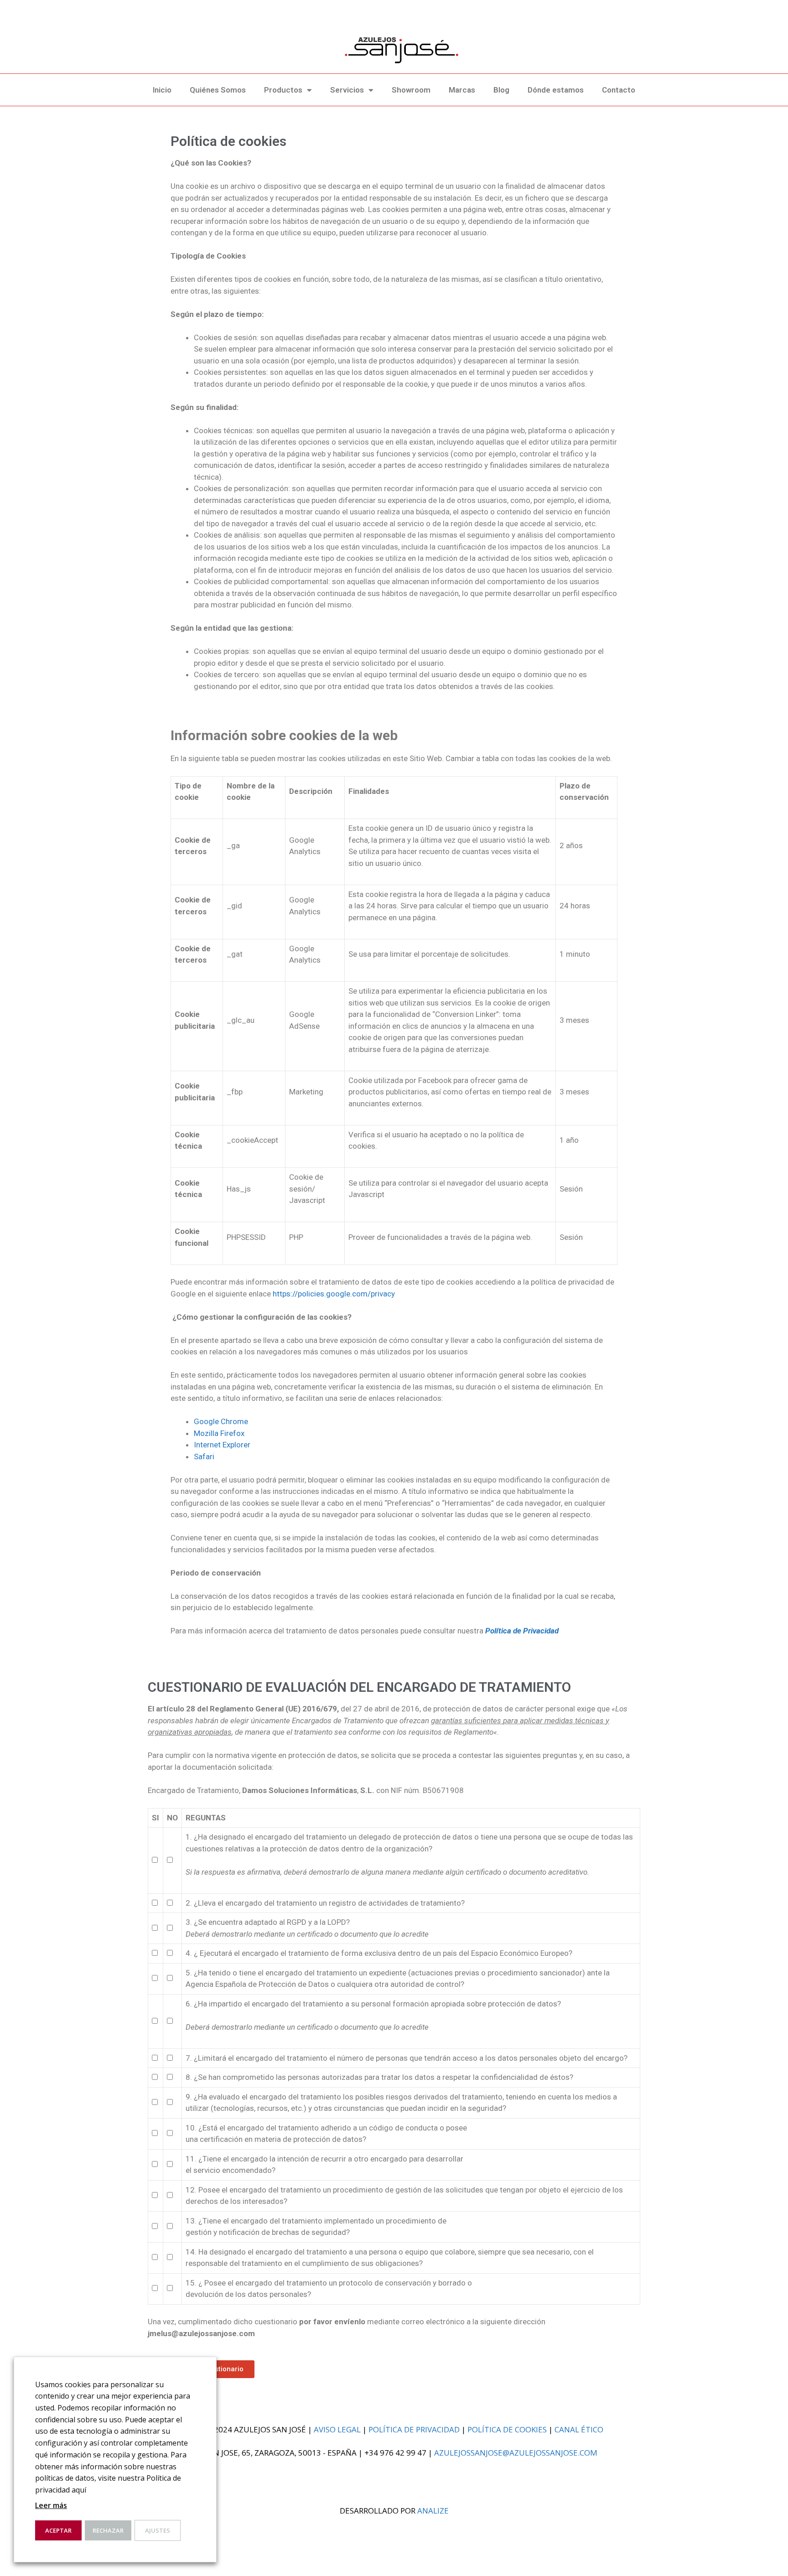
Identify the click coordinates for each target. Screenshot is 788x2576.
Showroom (411, 90)
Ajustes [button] (158, 2530)
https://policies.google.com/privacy (334, 1294)
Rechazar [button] (108, 2530)
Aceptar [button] (58, 2530)
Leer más (51, 2505)
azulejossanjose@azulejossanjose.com (516, 2453)
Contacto (619, 90)
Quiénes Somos (218, 90)
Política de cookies (507, 2429)
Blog (501, 90)
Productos (283, 90)
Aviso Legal (337, 2429)
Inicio (162, 90)
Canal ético (579, 2429)
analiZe (433, 2511)
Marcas (462, 90)
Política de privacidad (414, 2429)
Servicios (347, 90)
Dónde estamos (556, 90)
